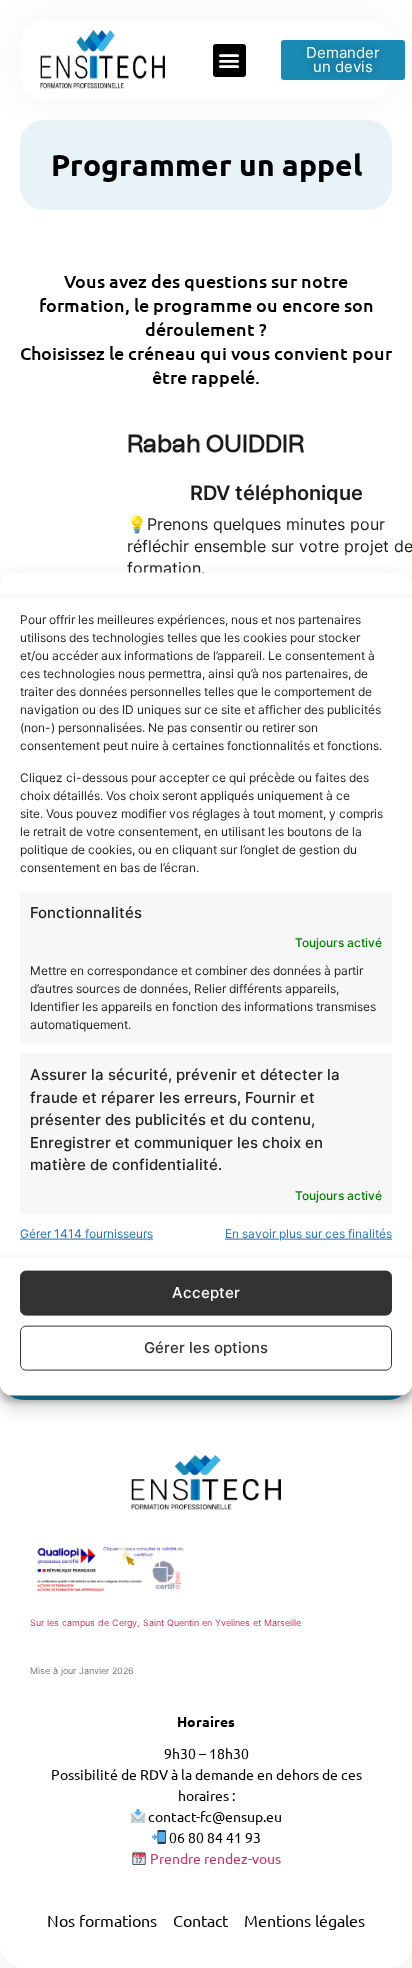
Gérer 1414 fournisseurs (86, 1232)
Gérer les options (206, 1347)
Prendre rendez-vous (214, 1858)
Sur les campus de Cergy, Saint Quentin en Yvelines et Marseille (165, 1622)
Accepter (206, 1292)
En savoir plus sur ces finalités (308, 1232)
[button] (229, 60)
